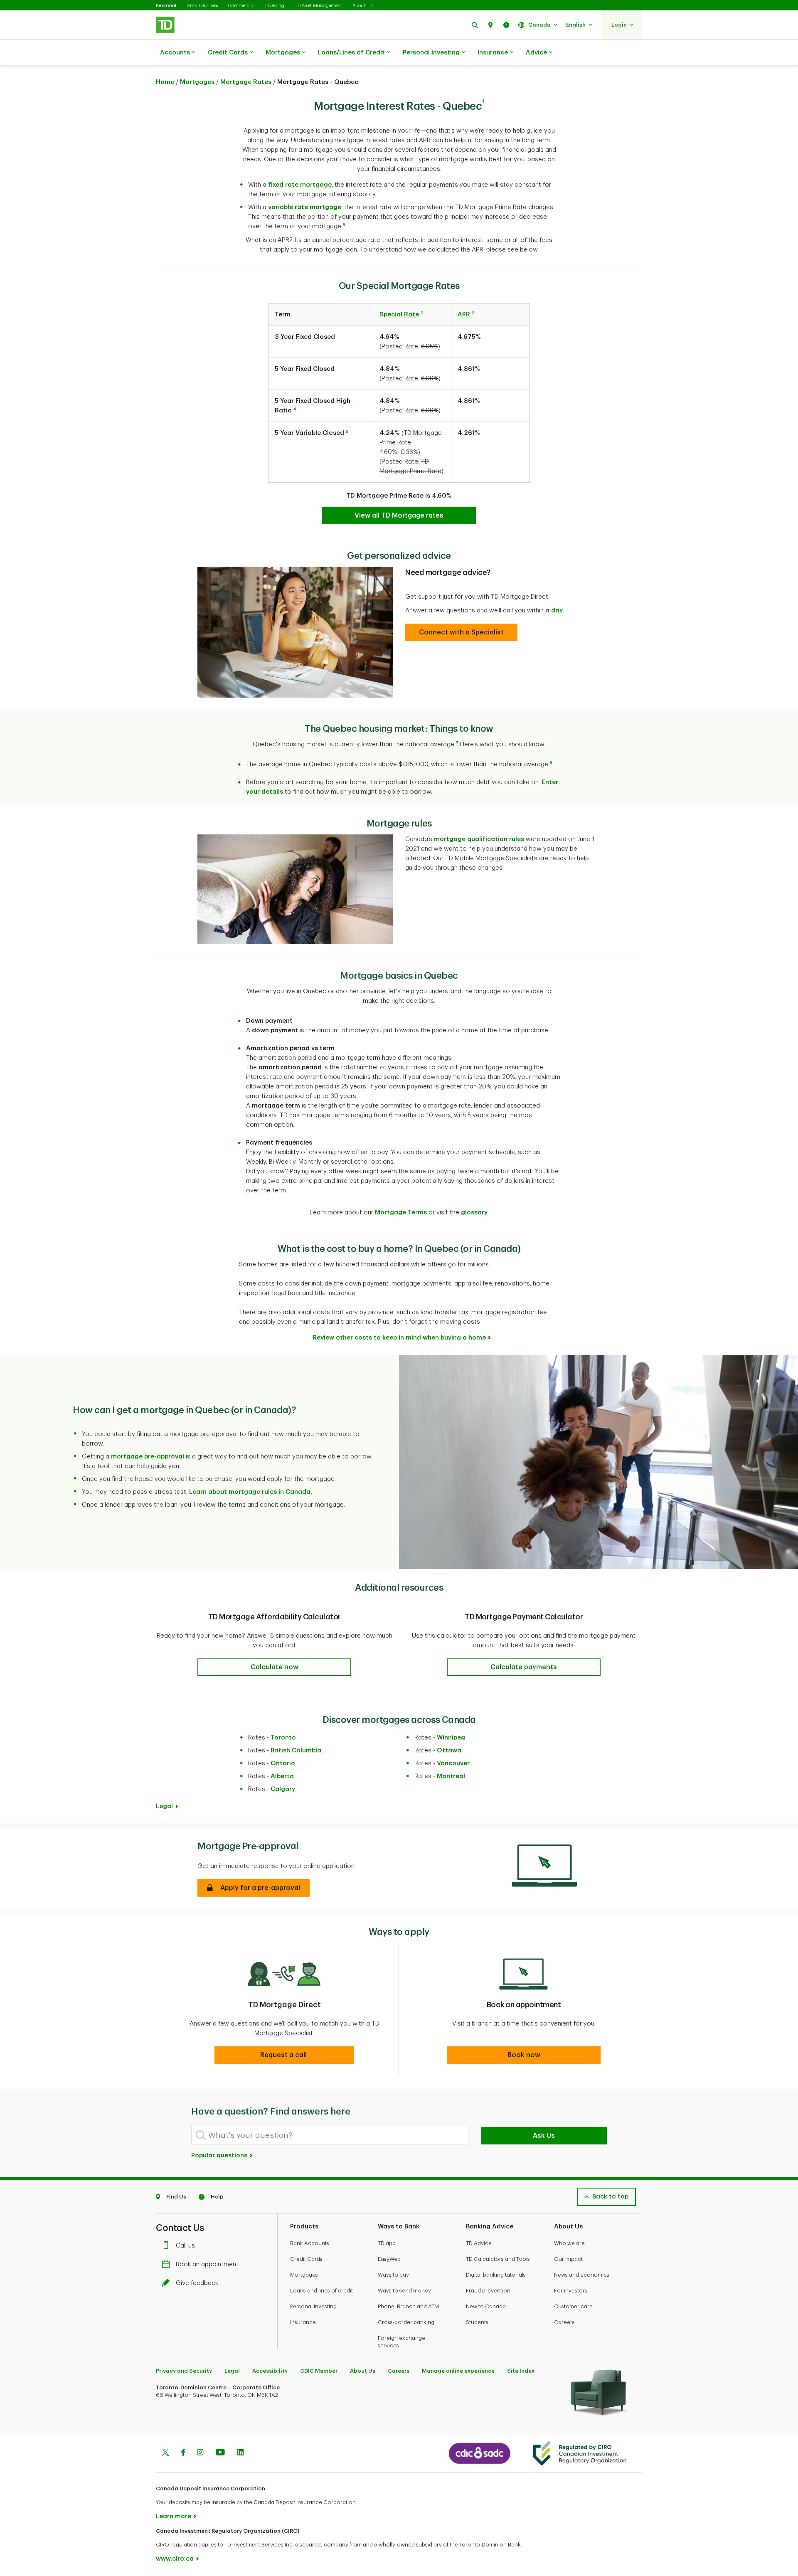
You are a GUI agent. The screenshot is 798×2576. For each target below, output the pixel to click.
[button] (475, 25)
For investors (571, 2291)
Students (477, 2322)
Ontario (283, 1763)
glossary (474, 1213)
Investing (275, 6)
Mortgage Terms (401, 1213)
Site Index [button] (521, 2371)
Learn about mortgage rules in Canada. (251, 1492)
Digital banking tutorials (496, 2275)
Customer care (573, 2306)
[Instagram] (200, 2453)
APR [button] (465, 315)
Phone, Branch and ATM (408, 2306)
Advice (536, 53)
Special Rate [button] (399, 315)
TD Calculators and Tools (498, 2259)
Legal (232, 2371)
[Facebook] (183, 2453)
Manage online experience (458, 2371)
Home (165, 82)
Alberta (282, 1776)
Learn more (174, 2516)
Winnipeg (451, 1738)
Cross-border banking (406, 2322)
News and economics (582, 2275)
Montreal (451, 1776)
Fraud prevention (488, 2291)
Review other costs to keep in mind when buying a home (399, 1338)
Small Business (202, 6)
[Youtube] (220, 2453)
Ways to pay (393, 2275)
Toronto (283, 1738)
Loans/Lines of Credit (351, 53)
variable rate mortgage (305, 207)
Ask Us (544, 2136)
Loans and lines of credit (321, 2291)
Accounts (175, 53)
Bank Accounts (310, 2243)
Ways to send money (404, 2291)
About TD (362, 6)
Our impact (568, 2259)
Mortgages (283, 53)
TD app (387, 2243)
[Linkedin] (240, 2453)
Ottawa (449, 1751)
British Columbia (296, 1751)
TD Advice (479, 2243)
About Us (363, 2371)
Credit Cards (228, 53)
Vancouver (453, 1763)
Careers (564, 2322)
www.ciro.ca (175, 2559)
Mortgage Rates (246, 82)
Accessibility (270, 2371)
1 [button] (483, 101)
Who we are (569, 2243)
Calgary (283, 1789)
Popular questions (220, 2155)
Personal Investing (431, 53)
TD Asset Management (318, 6)
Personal (166, 6)
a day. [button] (555, 611)
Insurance (493, 53)
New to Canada (486, 2306)
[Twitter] (165, 2453)
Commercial (241, 6)
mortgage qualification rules (479, 839)
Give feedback (197, 2283)
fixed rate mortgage (300, 185)
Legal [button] (164, 1806)
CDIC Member (319, 2371)
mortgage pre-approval (148, 1457)
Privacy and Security (184, 2371)
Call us (185, 2246)
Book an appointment (207, 2264)
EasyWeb (389, 2259)
